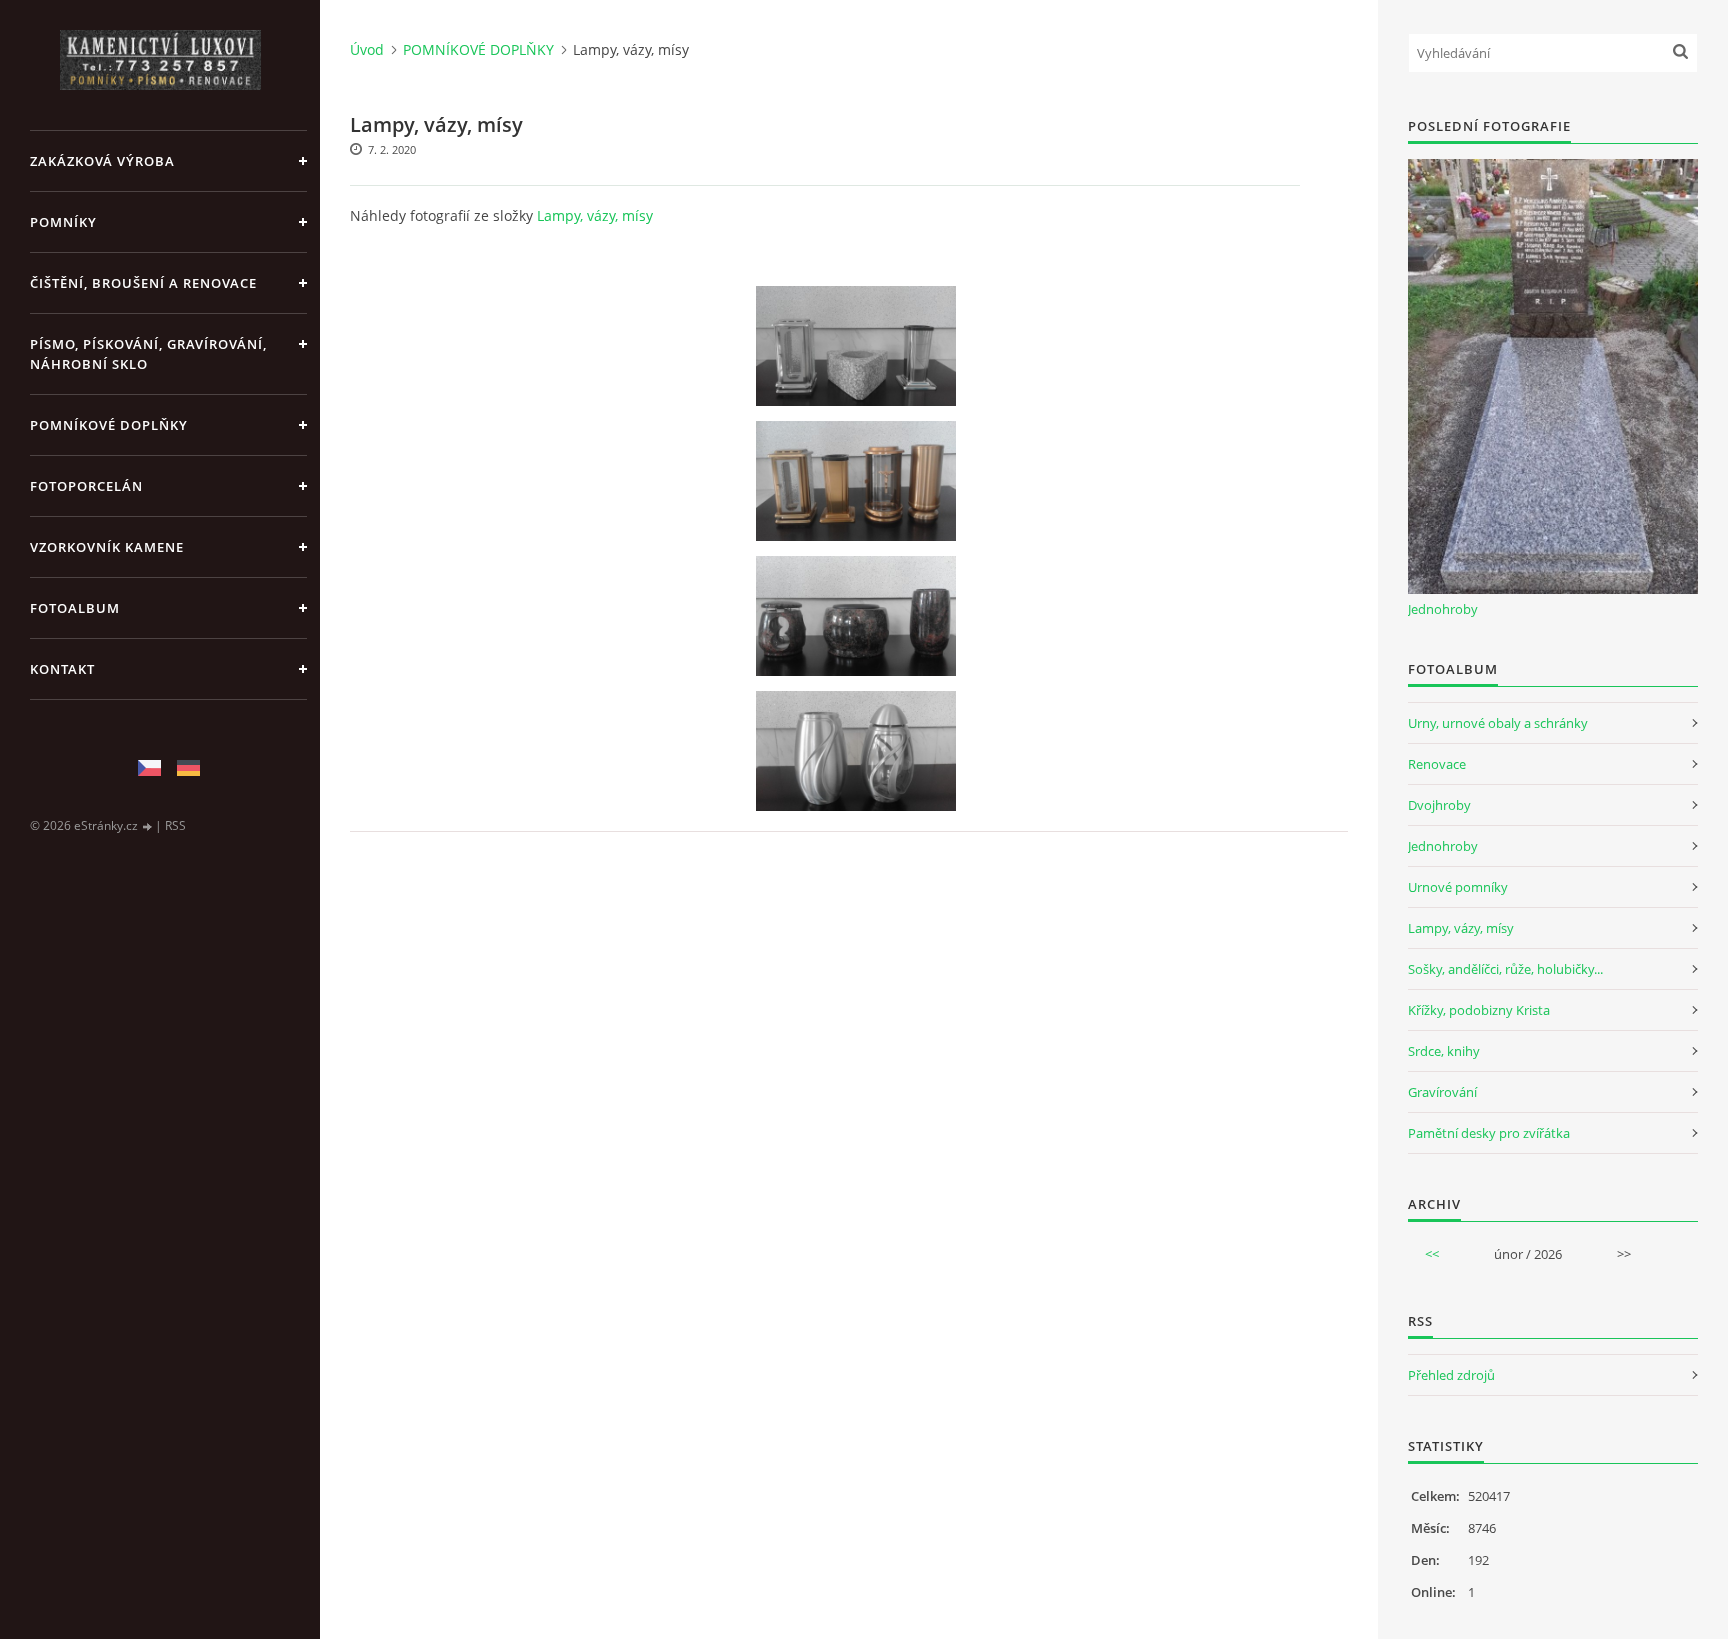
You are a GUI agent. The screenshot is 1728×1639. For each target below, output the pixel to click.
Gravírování (1442, 1092)
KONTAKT (62, 669)
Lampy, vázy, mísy (595, 215)
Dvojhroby (1439, 805)
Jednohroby (1443, 609)
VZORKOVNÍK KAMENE (107, 547)
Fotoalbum (75, 608)
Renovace (1437, 764)
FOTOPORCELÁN (86, 486)
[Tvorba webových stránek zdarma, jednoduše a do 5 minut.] (148, 826)
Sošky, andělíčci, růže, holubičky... (1505, 969)
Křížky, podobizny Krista (1479, 1010)
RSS (175, 825)
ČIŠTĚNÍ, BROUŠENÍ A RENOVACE (143, 283)
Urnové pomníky (1458, 887)
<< (1432, 1254)
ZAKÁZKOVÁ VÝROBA (102, 161)
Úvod (367, 49)
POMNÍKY (63, 222)
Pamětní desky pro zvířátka (1489, 1133)
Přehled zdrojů (1451, 1375)
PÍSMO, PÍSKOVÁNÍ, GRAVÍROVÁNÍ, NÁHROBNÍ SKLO (148, 354)
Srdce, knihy (1444, 1051)
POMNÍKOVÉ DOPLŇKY (109, 425)
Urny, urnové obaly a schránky (1498, 723)
